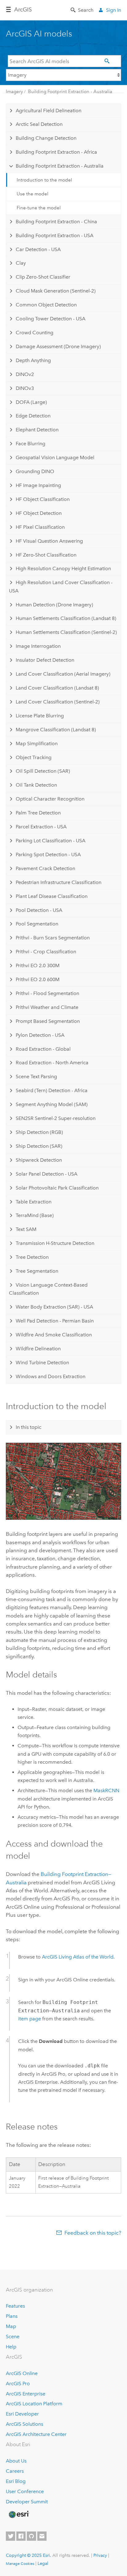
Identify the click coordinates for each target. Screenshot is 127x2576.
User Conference (25, 2491)
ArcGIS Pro (18, 2384)
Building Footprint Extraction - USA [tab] (55, 235)
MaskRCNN (106, 1790)
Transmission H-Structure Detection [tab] (55, 1243)
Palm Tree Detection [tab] (38, 813)
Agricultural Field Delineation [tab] (49, 111)
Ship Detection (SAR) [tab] (39, 1146)
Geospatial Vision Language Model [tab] (55, 457)
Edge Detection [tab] (33, 416)
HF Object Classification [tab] (43, 499)
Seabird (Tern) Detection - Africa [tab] (52, 1090)
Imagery (14, 92)
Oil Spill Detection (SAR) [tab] (43, 771)
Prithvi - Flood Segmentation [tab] (47, 993)
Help (11, 2347)
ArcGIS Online (22, 2373)
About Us (16, 2461)
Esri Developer (22, 2414)
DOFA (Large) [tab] (31, 402)
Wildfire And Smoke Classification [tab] (54, 1335)
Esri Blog (16, 2481)
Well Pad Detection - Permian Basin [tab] (55, 1321)
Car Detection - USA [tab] (38, 249)
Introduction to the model (44, 180)
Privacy (100, 2555)
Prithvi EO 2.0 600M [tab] (38, 979)
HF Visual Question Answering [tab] (49, 541)
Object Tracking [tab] (34, 757)
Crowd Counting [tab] (35, 333)
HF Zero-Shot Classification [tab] (46, 555)
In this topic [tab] (29, 1427)
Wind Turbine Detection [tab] (42, 1363)
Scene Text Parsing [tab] (36, 1077)
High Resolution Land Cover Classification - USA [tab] (61, 586)
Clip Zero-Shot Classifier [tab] (43, 277)
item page (30, 2019)
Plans (12, 2316)
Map (11, 2326)
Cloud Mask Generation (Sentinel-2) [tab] (56, 291)
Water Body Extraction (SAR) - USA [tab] (54, 1307)
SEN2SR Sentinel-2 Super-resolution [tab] (56, 1118)
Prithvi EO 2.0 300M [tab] (38, 965)
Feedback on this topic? (93, 2233)
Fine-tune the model (39, 208)
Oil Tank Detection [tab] (36, 785)
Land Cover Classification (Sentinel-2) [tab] (58, 702)
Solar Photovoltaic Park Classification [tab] (57, 1188)
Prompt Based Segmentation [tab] (48, 1021)
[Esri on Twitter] (10, 2536)
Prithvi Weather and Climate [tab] (47, 1007)
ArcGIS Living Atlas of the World (78, 1957)
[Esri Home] (18, 2514)
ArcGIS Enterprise (26, 2394)
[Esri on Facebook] (21, 2536)
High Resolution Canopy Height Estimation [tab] (63, 568)
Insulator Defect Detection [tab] (45, 660)
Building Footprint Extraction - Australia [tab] (60, 166)
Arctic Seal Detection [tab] (39, 124)
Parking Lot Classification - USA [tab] (51, 841)
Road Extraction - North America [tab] (52, 1063)
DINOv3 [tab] (25, 388)
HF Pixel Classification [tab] (40, 527)
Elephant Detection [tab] (37, 430)
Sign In (114, 10)
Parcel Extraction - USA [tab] (41, 827)
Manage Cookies (20, 2564)
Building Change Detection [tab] (46, 138)
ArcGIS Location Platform (34, 2404)
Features (15, 2306)
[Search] (108, 61)
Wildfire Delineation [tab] (38, 1349)
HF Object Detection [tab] (39, 513)
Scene (13, 2337)
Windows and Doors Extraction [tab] (51, 1376)
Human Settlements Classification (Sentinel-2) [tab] (66, 632)
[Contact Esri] (42, 2536)
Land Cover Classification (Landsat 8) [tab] (57, 688)
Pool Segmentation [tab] (37, 924)
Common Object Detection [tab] (46, 305)
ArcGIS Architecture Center (36, 2434)
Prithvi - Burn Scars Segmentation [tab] (53, 938)
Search (86, 10)
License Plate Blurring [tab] (40, 716)
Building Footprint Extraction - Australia (70, 92)
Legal (43, 2563)
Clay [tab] (21, 263)
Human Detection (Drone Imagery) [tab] (54, 605)
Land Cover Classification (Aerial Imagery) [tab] (63, 674)
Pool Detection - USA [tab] (39, 910)
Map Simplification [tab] (37, 743)
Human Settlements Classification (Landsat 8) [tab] (66, 618)
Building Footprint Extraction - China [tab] (56, 222)
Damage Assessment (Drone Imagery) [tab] (58, 346)
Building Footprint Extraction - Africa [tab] (56, 152)
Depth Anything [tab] (33, 360)
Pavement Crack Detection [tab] (45, 868)
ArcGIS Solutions (25, 2424)
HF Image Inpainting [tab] (38, 485)
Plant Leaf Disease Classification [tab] (52, 896)
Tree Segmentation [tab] (37, 1271)
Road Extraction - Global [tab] (43, 1049)
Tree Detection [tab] (32, 1257)
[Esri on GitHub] (31, 2536)
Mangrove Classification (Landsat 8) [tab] (56, 730)
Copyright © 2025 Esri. (29, 2555)
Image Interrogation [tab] (38, 646)
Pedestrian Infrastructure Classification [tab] (59, 882)
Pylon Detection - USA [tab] (40, 1035)
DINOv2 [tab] (25, 374)
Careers (15, 2471)
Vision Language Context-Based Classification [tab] (48, 1289)
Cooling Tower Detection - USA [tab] (51, 319)
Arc (23, 10)
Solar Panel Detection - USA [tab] (47, 1174)
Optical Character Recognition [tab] (50, 799)
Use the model (33, 194)
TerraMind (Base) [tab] (35, 1215)
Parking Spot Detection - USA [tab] (48, 854)
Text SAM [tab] (26, 1229)
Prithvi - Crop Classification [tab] (46, 952)
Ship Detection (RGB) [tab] (39, 1132)
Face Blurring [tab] (31, 444)
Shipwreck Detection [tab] (39, 1160)
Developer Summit (27, 2502)
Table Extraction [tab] (34, 1202)
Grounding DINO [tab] (35, 471)
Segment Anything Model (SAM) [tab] (52, 1104)
